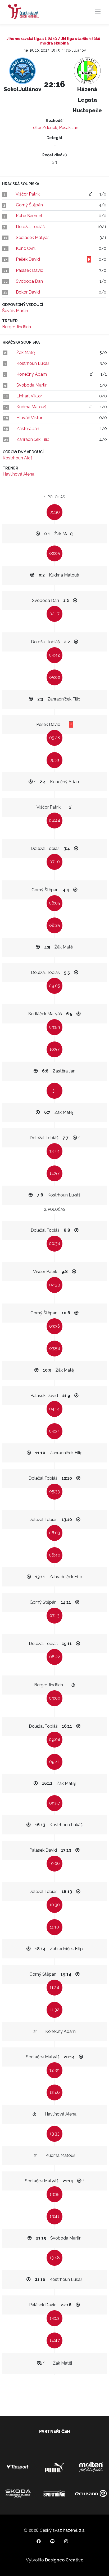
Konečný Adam (32, 374)
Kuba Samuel (29, 216)
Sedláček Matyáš (33, 238)
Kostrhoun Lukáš (33, 363)
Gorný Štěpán (29, 205)
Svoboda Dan (29, 281)
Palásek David (30, 270)
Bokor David (28, 292)
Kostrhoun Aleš (18, 458)
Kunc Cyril (26, 248)
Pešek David (28, 259)
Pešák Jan (69, 128)
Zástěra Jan (28, 429)
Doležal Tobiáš (30, 227)
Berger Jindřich (17, 327)
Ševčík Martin (15, 311)
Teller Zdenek (44, 128)
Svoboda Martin (32, 385)
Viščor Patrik (28, 194)
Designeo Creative (64, 2560)
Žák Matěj (26, 353)
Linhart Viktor (29, 396)
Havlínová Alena (19, 474)
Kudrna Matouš (31, 407)
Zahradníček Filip (33, 439)
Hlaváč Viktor (29, 418)
